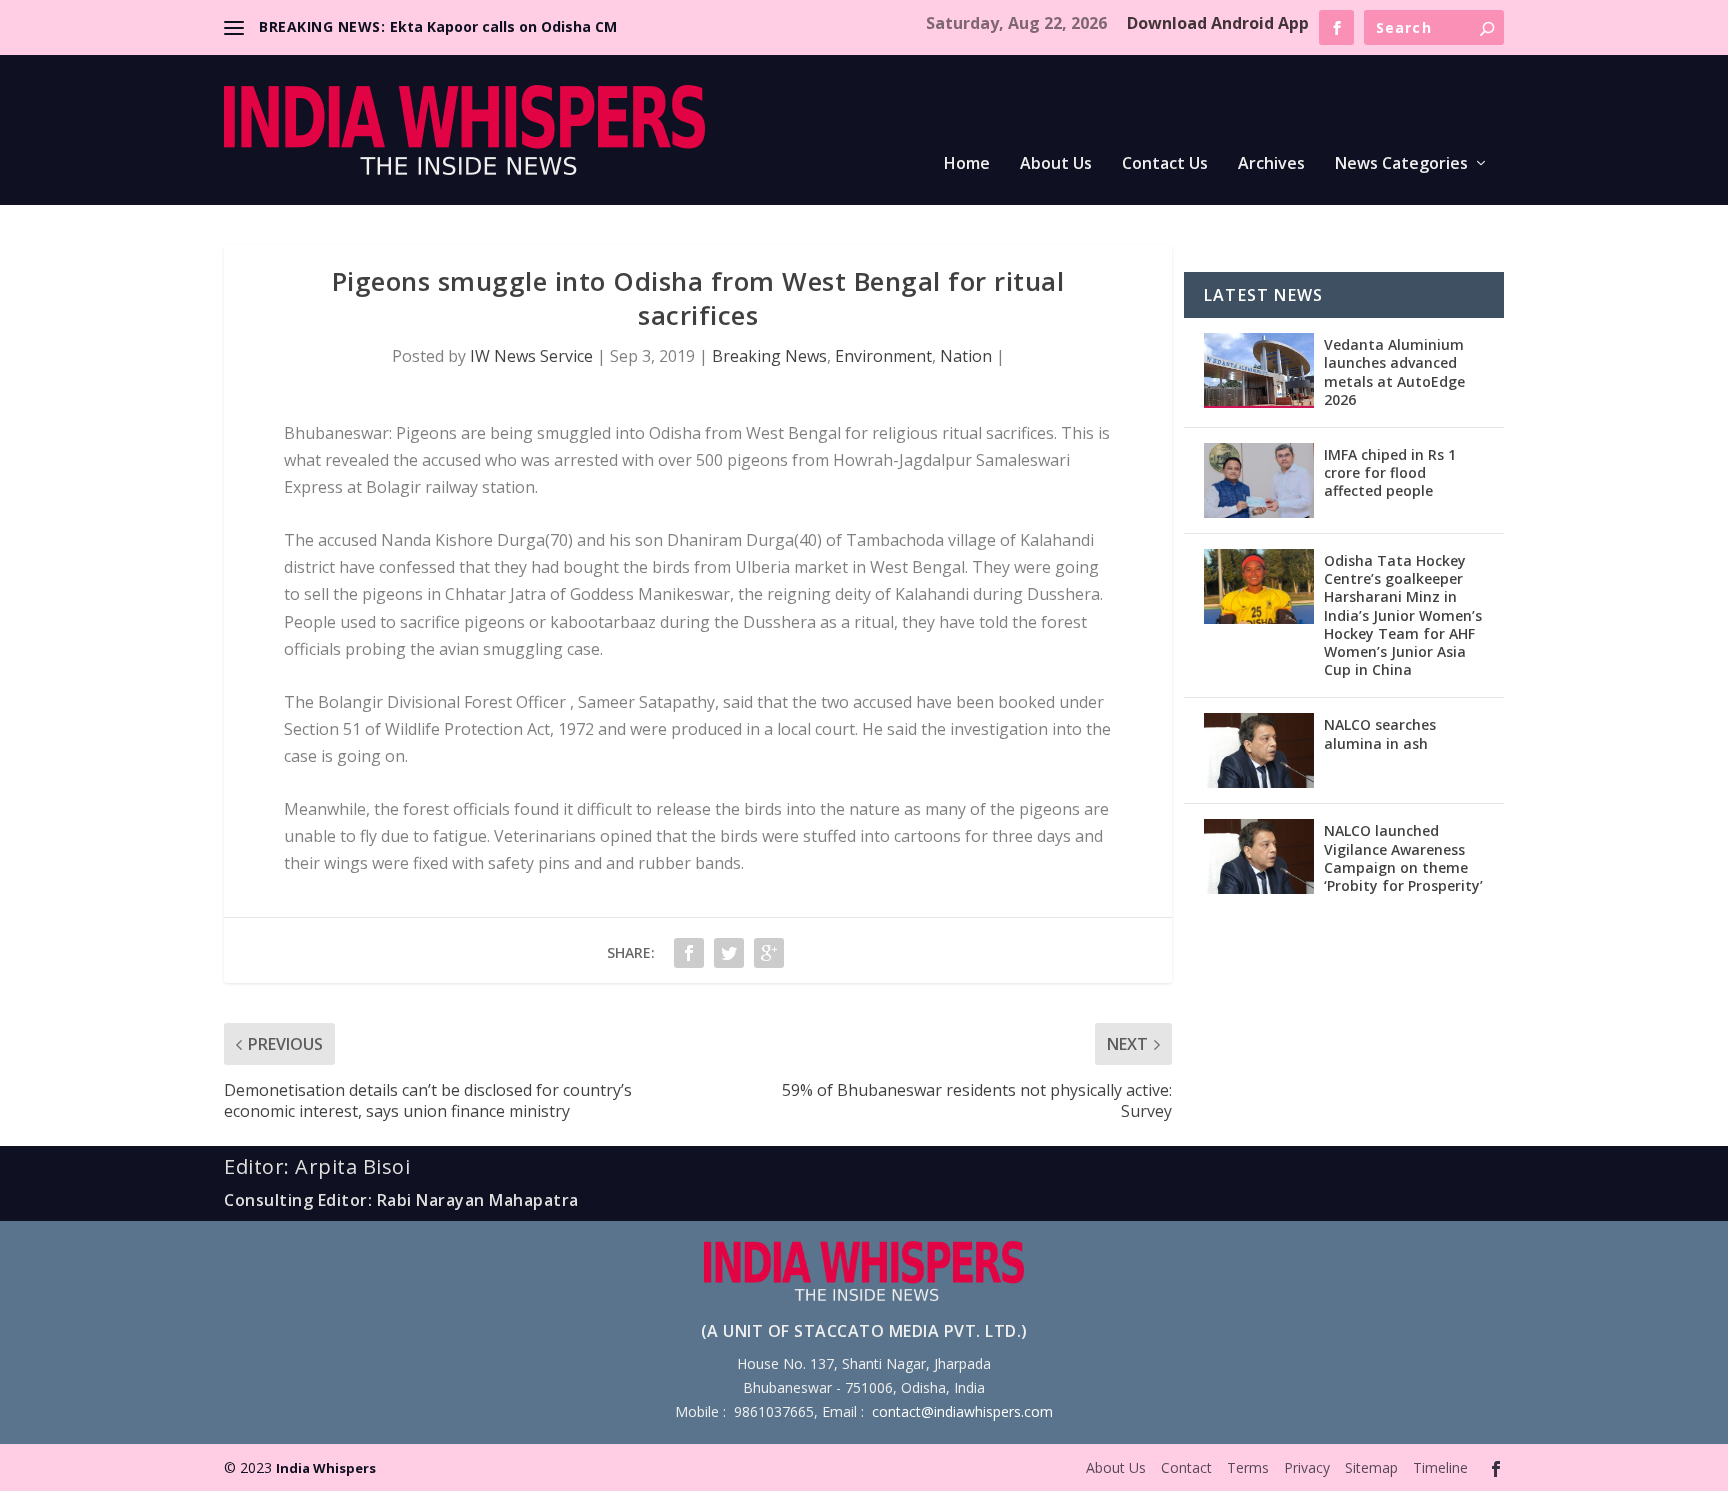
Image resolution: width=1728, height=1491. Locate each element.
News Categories (1401, 164)
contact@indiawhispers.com (962, 1411)
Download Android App (1218, 23)
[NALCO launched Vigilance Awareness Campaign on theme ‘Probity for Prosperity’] (1259, 856)
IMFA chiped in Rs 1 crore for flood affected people (1390, 472)
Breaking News (769, 356)
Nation (966, 356)
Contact (1186, 1467)
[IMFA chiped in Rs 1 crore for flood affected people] (1259, 480)
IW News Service (531, 356)
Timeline (1440, 1467)
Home (967, 164)
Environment (883, 356)
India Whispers (326, 1468)
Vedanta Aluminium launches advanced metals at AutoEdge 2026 (1394, 372)
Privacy (1307, 1467)
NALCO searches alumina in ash (1380, 733)
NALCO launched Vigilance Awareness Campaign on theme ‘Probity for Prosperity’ (1403, 858)
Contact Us (1165, 164)
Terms (1248, 1467)
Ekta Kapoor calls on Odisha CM (503, 26)
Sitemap (1371, 1467)
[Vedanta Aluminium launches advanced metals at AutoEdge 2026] (1259, 370)
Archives (1271, 164)
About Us (1056, 164)
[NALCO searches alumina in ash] (1259, 750)
